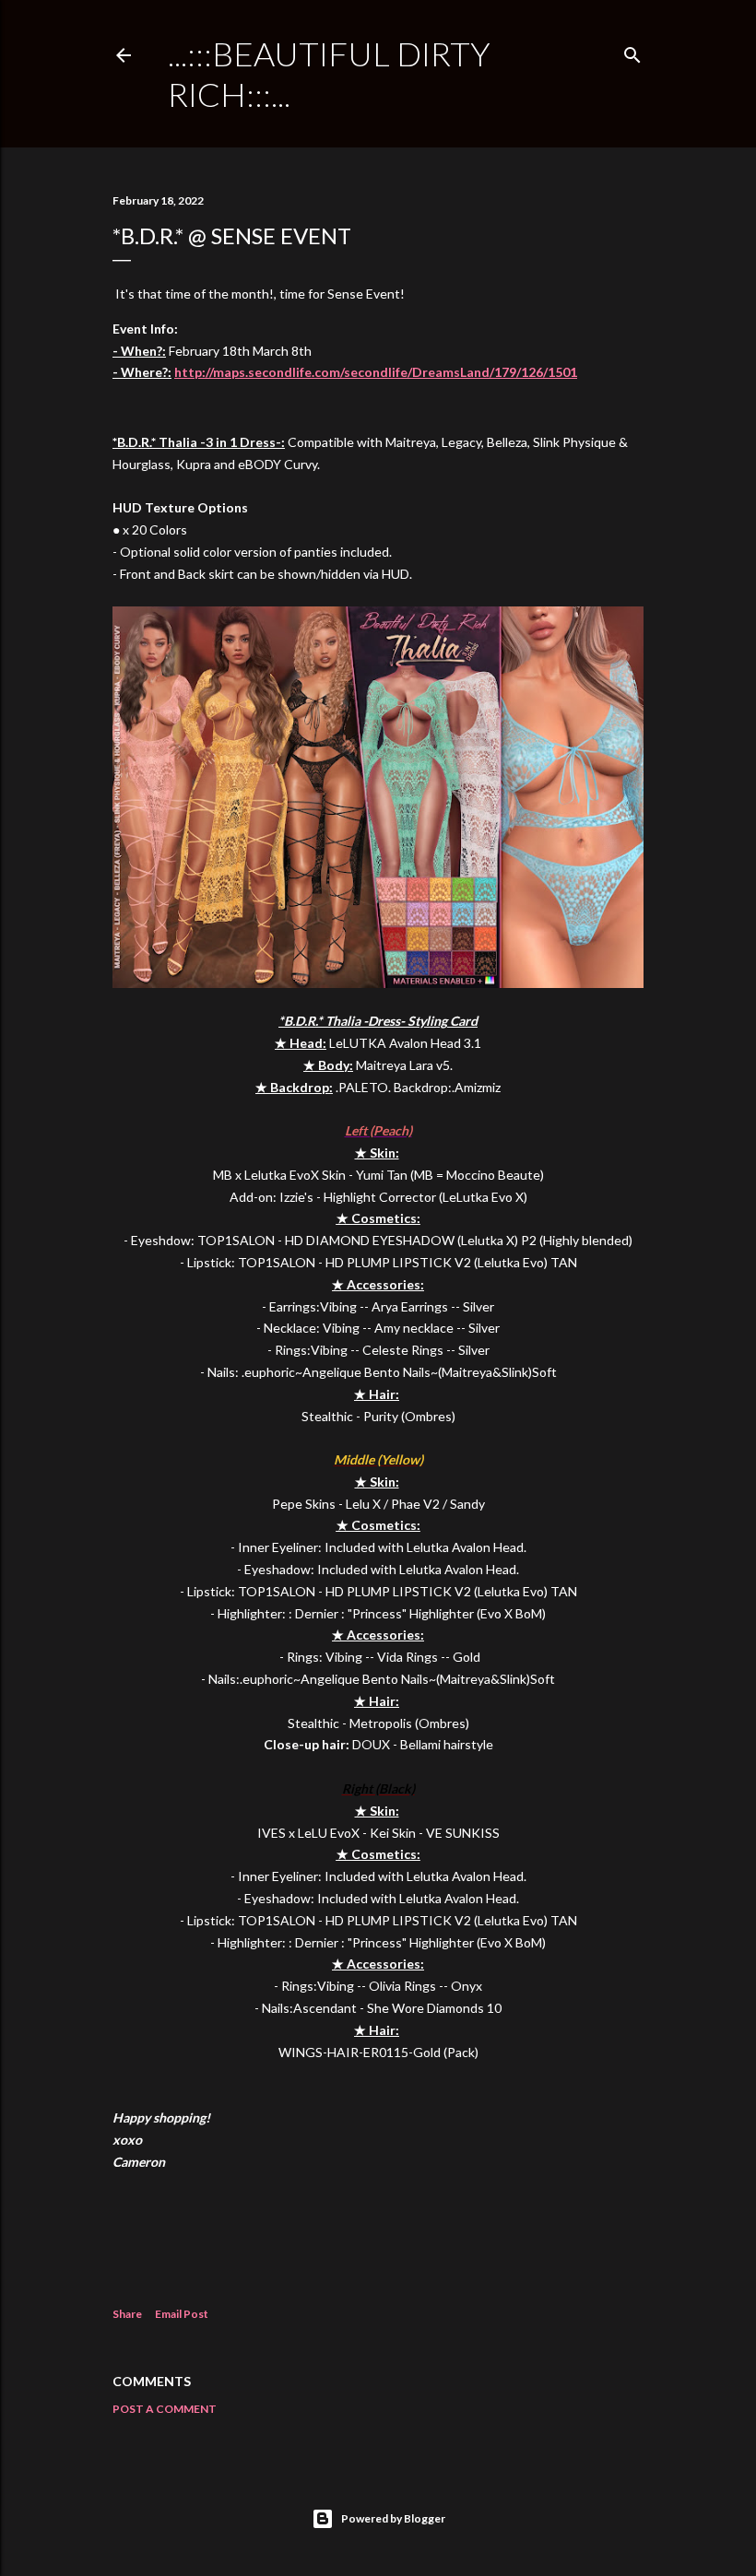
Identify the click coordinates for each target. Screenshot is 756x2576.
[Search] (632, 52)
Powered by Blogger (393, 2518)
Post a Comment (165, 2409)
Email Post (182, 2314)
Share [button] (127, 2314)
